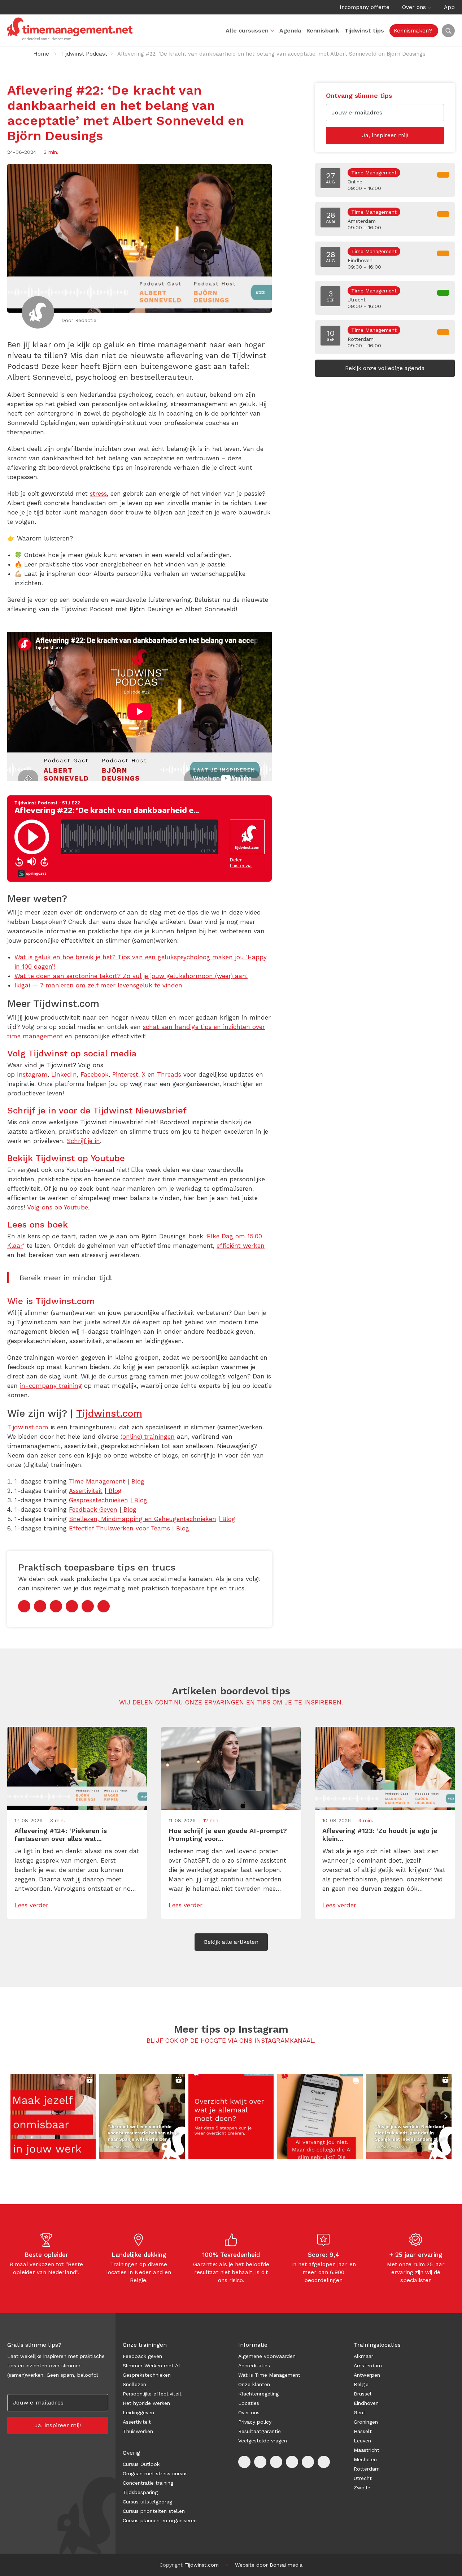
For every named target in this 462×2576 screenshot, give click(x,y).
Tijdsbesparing (140, 2492)
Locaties (249, 2403)
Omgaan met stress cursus (155, 2473)
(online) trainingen (148, 1437)
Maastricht (367, 2450)
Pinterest (125, 1074)
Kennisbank (323, 31)
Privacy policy (255, 2422)
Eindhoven (366, 2403)
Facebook (95, 1074)
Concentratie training (148, 2483)
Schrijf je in (83, 1141)
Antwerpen (367, 2375)
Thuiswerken (138, 2431)
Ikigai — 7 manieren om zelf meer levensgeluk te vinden (99, 985)
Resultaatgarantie (260, 2431)
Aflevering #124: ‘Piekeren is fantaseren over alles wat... (61, 1835)
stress (98, 494)
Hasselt (363, 2431)
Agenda (290, 31)
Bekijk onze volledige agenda (385, 368)
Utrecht (363, 2478)
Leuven (362, 2441)
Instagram (32, 1074)
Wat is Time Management (269, 2375)
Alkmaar (363, 2356)
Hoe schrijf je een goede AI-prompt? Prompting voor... (228, 1835)
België (361, 2384)
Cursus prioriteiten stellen (154, 2511)
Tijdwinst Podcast (84, 54)
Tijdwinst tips (364, 31)
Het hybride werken (146, 2403)
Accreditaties (254, 2366)
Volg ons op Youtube (58, 1207)
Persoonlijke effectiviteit (152, 2394)
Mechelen (365, 2459)
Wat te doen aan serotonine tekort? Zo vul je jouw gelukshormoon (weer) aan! (131, 976)
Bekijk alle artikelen (231, 1942)
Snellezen (134, 2384)
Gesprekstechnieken (147, 2375)
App (449, 7)
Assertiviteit (137, 2422)
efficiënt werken (241, 1246)
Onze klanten (254, 2384)
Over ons (414, 7)
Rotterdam (367, 2469)
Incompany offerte (365, 7)
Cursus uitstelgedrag (147, 2502)
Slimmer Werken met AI (151, 2366)
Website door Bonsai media (269, 2565)
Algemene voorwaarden (267, 2356)
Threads (169, 1074)
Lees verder (31, 1905)
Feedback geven (142, 2356)
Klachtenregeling (258, 2394)
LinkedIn (64, 1074)
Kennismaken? (413, 31)
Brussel (363, 2394)
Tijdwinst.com (109, 1413)
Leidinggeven (138, 2412)
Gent (359, 2412)
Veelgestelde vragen (263, 2441)
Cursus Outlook (141, 2464)
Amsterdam (368, 2366)
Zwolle (362, 2488)
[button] (53, 2116)
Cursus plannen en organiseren (160, 2520)
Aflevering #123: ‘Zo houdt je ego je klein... (380, 1835)
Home (41, 54)
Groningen (366, 2422)
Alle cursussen (247, 31)
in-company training (51, 1386)
